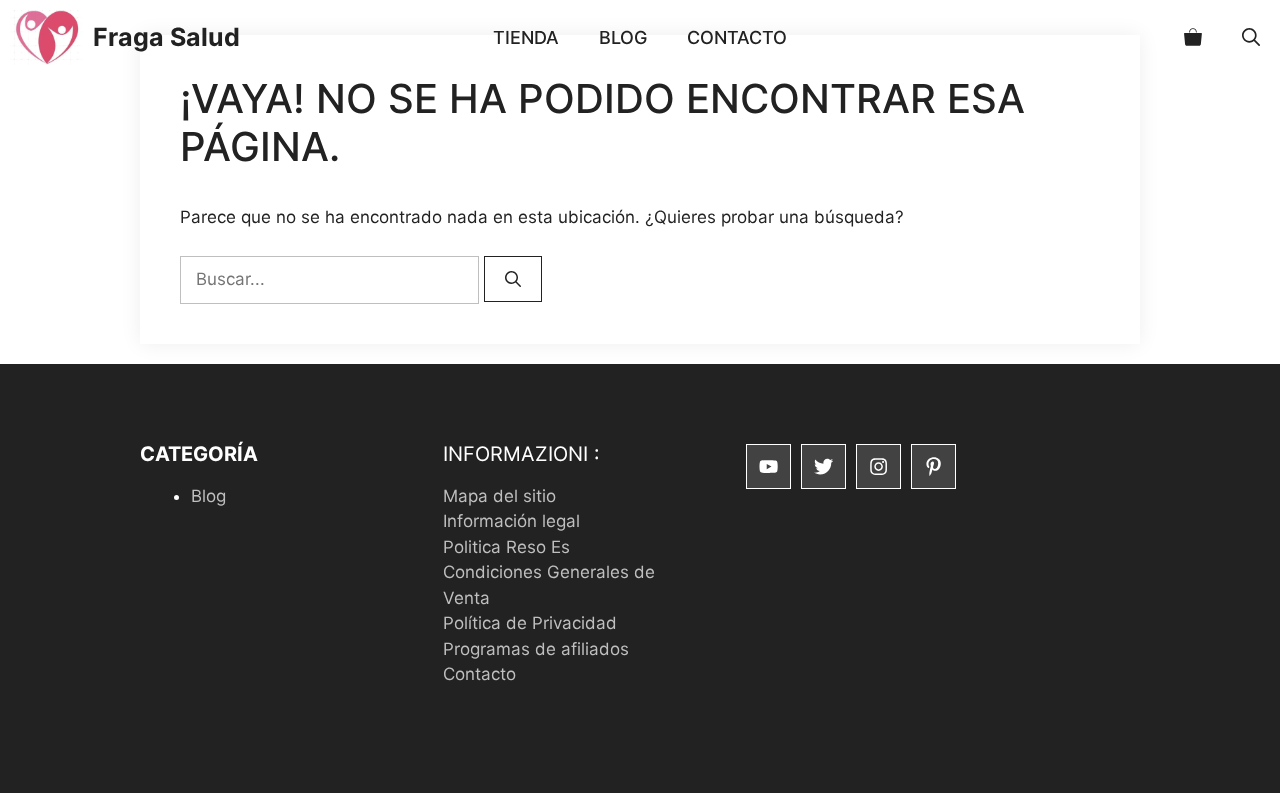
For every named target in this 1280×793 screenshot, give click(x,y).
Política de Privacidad (530, 623)
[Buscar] (513, 279)
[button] (1251, 37)
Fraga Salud (166, 37)
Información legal (511, 521)
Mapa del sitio (499, 496)
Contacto (737, 37)
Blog (623, 37)
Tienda (526, 37)
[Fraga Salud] (46, 37)
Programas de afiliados (536, 649)
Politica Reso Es (506, 547)
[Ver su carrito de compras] (1193, 37)
